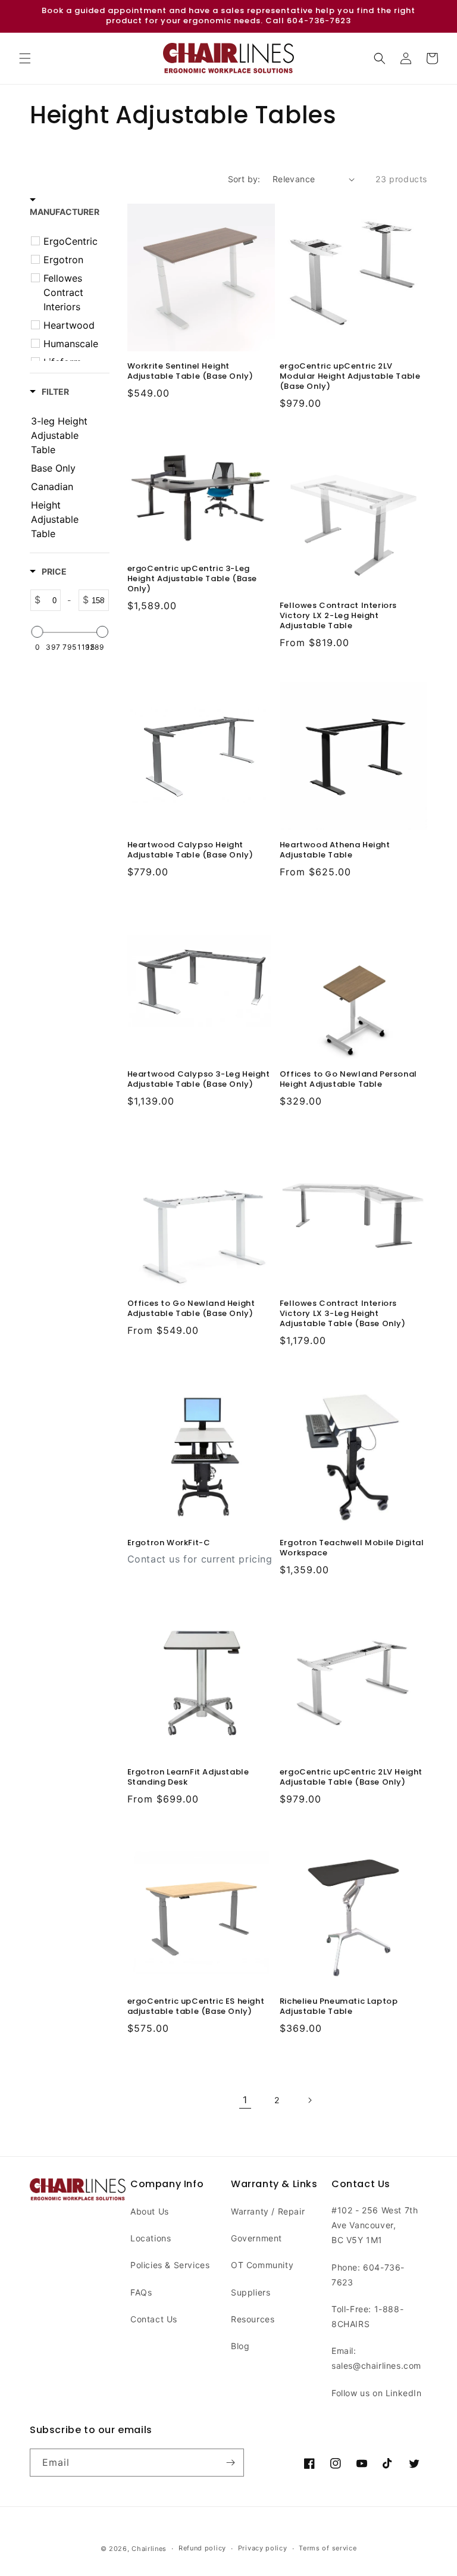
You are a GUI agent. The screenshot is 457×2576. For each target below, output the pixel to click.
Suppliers (251, 2292)
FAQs (141, 2292)
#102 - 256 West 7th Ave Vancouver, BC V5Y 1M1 (375, 2225)
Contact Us (154, 2319)
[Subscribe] (230, 2463)
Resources (253, 2319)
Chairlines (149, 2549)
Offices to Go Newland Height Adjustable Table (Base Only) (191, 1309)
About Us (150, 2211)
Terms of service (328, 2548)
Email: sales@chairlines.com (376, 2358)
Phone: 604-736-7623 (368, 2275)
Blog (240, 2346)
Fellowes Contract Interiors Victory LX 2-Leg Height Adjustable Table (338, 616)
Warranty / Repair (268, 2211)
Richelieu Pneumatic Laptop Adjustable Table (339, 2007)
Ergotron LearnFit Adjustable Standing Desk (188, 1777)
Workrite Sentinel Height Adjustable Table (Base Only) (190, 372)
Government (256, 2238)
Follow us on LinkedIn (377, 2393)
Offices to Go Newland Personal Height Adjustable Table (348, 1080)
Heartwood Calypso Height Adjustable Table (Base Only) (190, 850)
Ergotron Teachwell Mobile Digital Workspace (352, 1548)
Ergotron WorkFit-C (169, 1543)
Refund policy (202, 2548)
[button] (25, 58)
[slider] (37, 632)
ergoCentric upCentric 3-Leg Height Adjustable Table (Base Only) (192, 579)
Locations (151, 2238)
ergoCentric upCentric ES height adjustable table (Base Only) (196, 2007)
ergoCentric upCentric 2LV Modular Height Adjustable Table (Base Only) (350, 377)
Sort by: (244, 179)
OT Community (262, 2265)
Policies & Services (170, 2265)
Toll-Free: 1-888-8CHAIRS (367, 2316)
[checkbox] (71, 241)
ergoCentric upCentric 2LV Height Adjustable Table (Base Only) (351, 1777)
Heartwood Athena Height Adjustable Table (335, 850)
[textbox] (51, 600)
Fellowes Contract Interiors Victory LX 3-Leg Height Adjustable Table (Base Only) (343, 1314)
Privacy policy (263, 2548)
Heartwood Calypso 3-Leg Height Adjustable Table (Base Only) (199, 1080)
